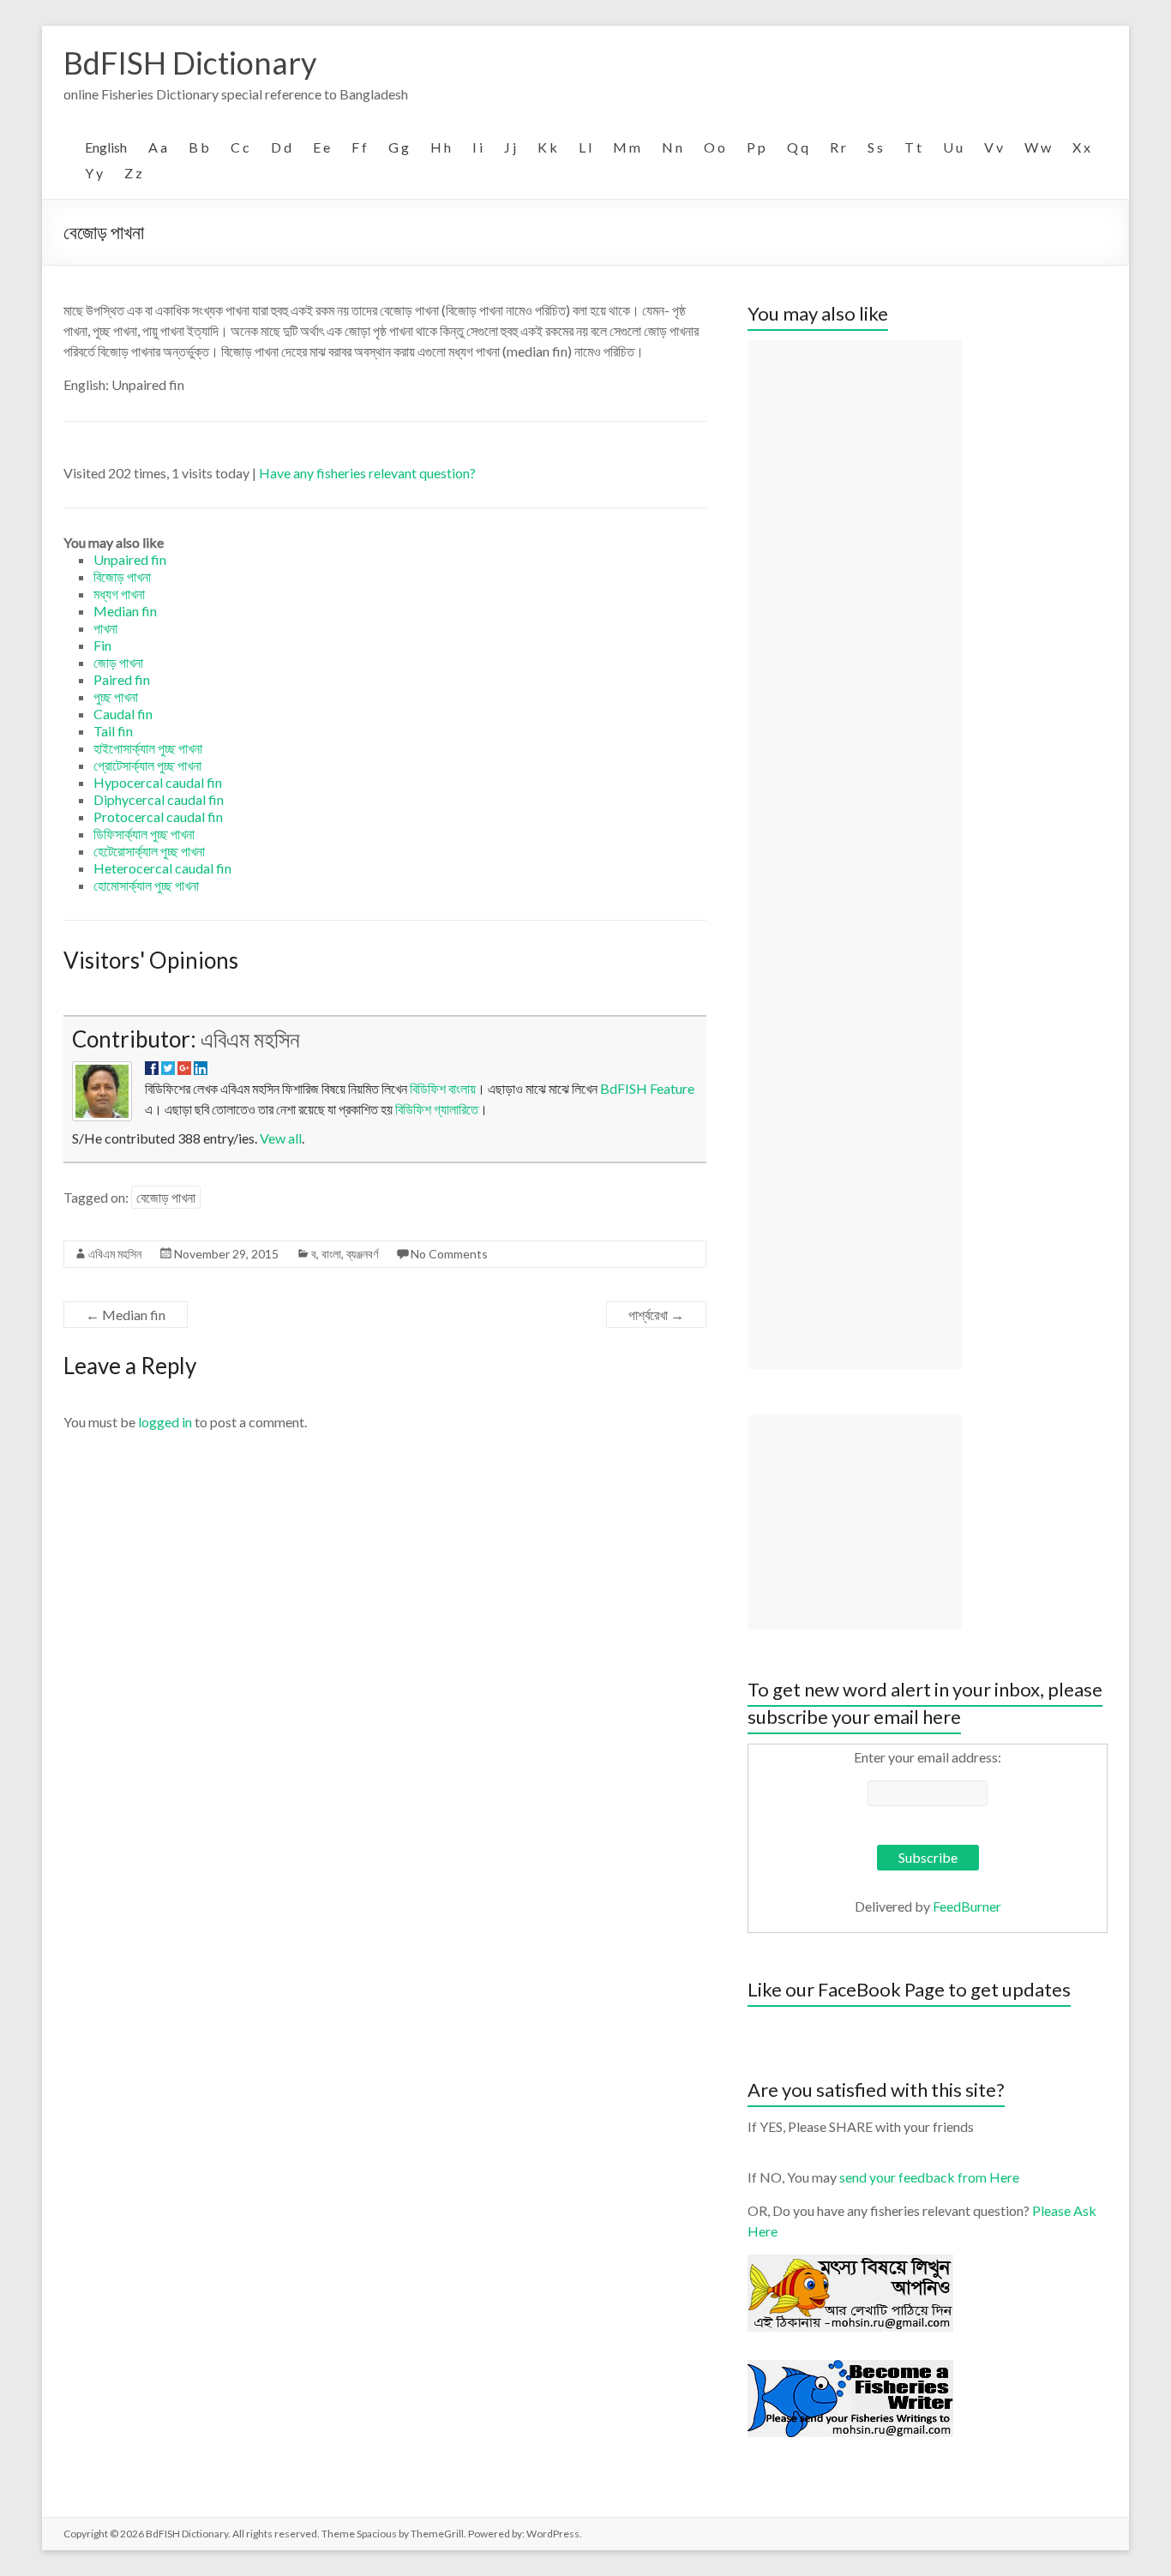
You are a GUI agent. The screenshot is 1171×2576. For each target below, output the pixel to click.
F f (359, 147)
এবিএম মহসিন (250, 1039)
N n (672, 147)
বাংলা (331, 1254)
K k (547, 147)
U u (953, 147)
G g (399, 147)
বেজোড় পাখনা (166, 1197)
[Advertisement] (855, 855)
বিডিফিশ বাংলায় (443, 1088)
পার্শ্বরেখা (656, 1315)
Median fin (126, 1315)
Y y (94, 173)
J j (510, 147)
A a (158, 147)
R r (838, 147)
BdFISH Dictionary (190, 63)
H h (441, 147)
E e (321, 147)
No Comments (449, 1254)
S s (875, 147)
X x (1081, 147)
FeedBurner (967, 1906)
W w (1038, 147)
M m (627, 147)
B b (199, 147)
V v (994, 147)
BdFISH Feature (647, 1088)
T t (913, 147)
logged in (165, 1422)
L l (585, 147)
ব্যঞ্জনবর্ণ (362, 1254)
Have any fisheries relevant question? (367, 473)
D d (281, 147)
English (106, 147)
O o (715, 147)
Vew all (281, 1138)
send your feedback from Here (929, 2177)
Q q (798, 147)
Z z (133, 173)
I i (477, 147)
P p (756, 147)
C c (240, 147)
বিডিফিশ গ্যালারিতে (437, 1109)
